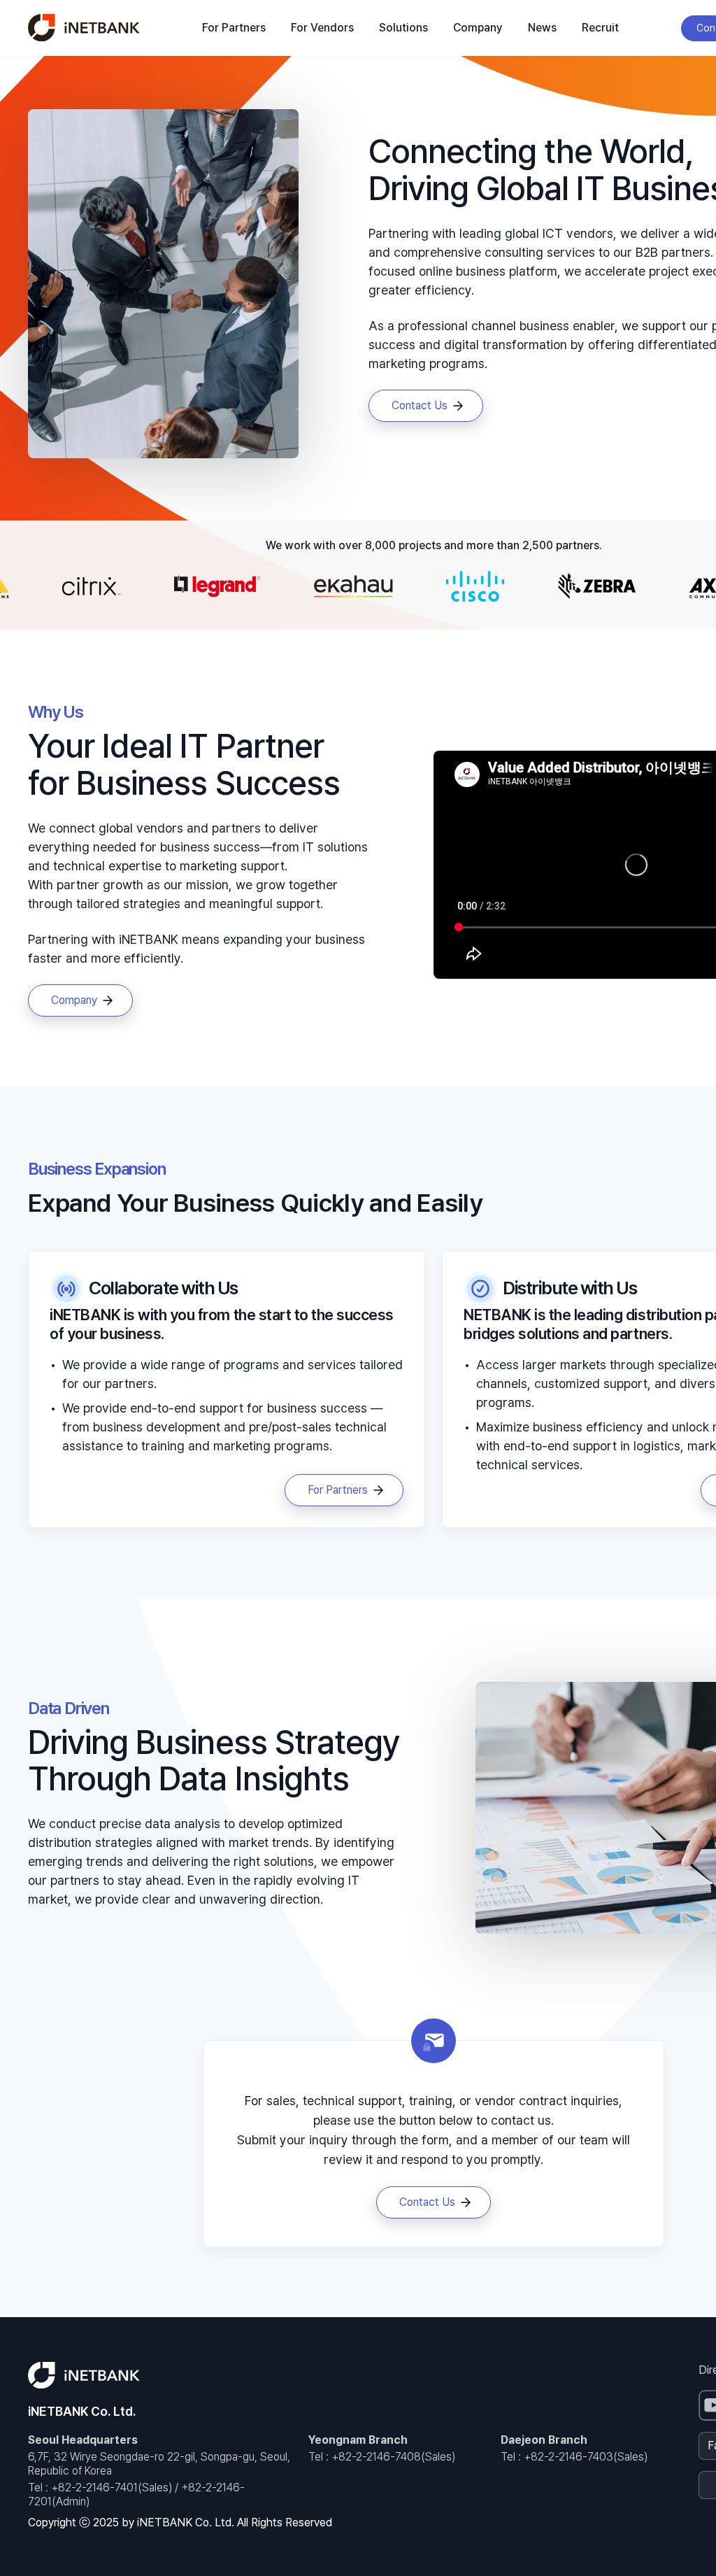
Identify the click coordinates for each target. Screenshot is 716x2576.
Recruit (600, 28)
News (542, 28)
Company (478, 28)
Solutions (403, 28)
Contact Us (420, 405)
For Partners (234, 28)
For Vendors (322, 28)
